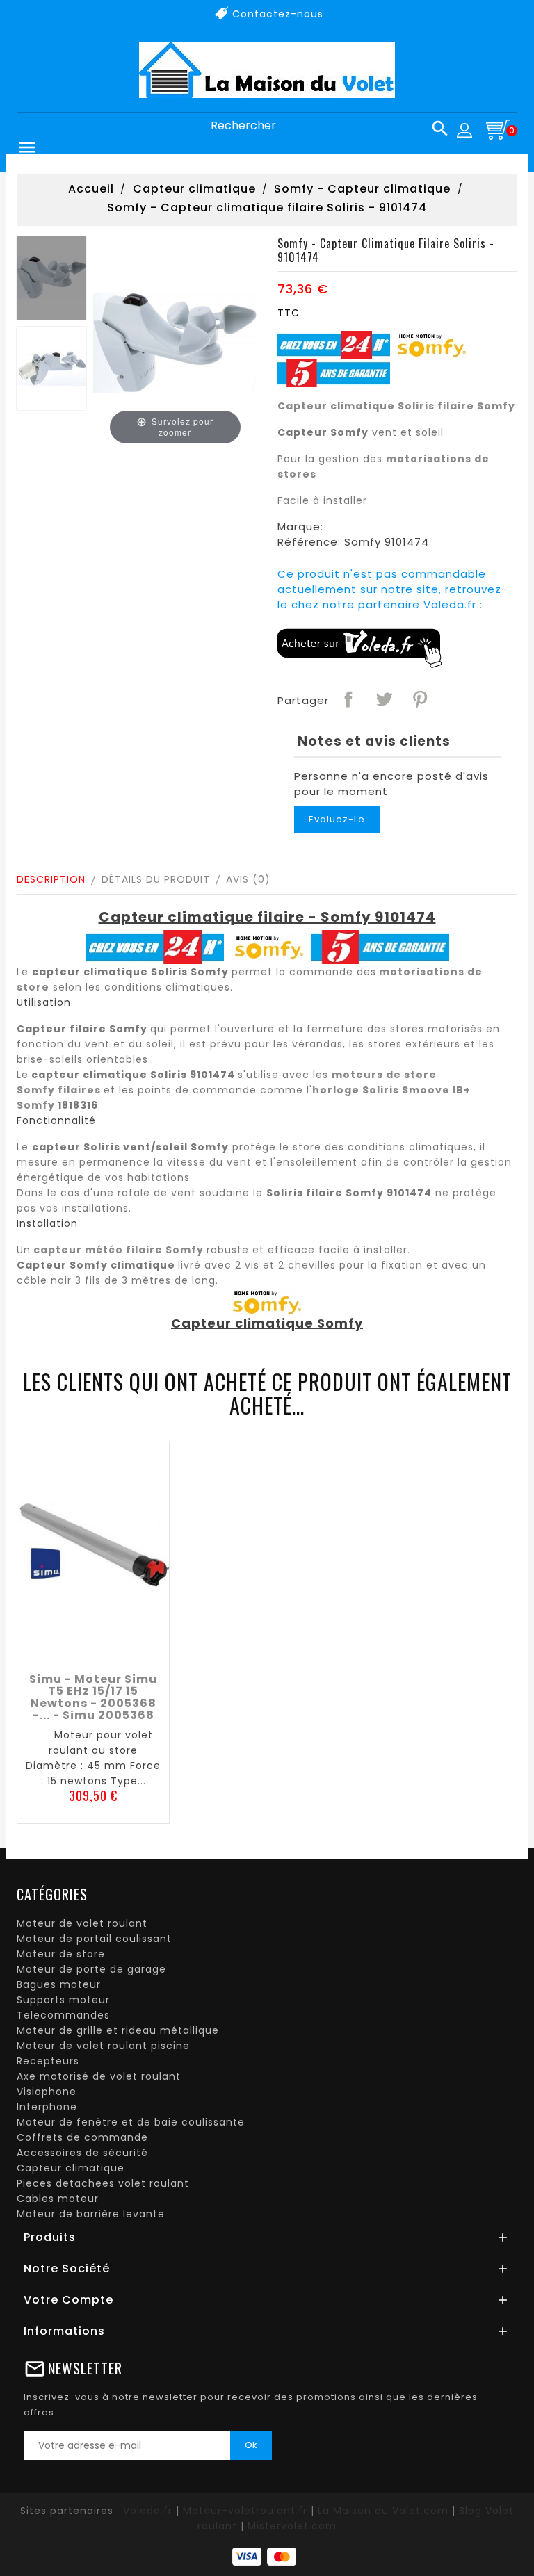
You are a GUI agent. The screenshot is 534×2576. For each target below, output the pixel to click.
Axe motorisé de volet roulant (99, 2076)
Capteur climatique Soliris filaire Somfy (396, 406)
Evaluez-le (337, 819)
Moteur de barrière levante (91, 2214)
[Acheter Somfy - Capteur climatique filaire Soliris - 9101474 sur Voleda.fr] (360, 647)
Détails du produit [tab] (156, 879)
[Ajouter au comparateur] (93, 1649)
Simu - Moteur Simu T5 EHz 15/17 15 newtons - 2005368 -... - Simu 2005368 (93, 1697)
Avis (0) (248, 879)
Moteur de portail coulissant (94, 1939)
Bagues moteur (59, 1984)
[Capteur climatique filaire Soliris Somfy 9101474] (51, 278)
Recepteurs (48, 2061)
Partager (348, 699)
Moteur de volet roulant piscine (103, 2046)
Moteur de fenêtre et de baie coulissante (131, 2122)
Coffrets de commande (82, 2137)
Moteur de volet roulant (82, 1923)
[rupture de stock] (62, 1649)
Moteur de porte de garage (91, 1969)
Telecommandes (63, 2015)
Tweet (383, 699)
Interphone (47, 2107)
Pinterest (419, 699)
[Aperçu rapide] (124, 1649)
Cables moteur (58, 2199)
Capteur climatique (71, 2168)
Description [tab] (51, 879)
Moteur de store (61, 1954)
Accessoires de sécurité (82, 2153)
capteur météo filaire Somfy (119, 1250)
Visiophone (47, 2092)
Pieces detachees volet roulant (103, 2183)
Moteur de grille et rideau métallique (118, 2030)
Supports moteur (63, 2000)
